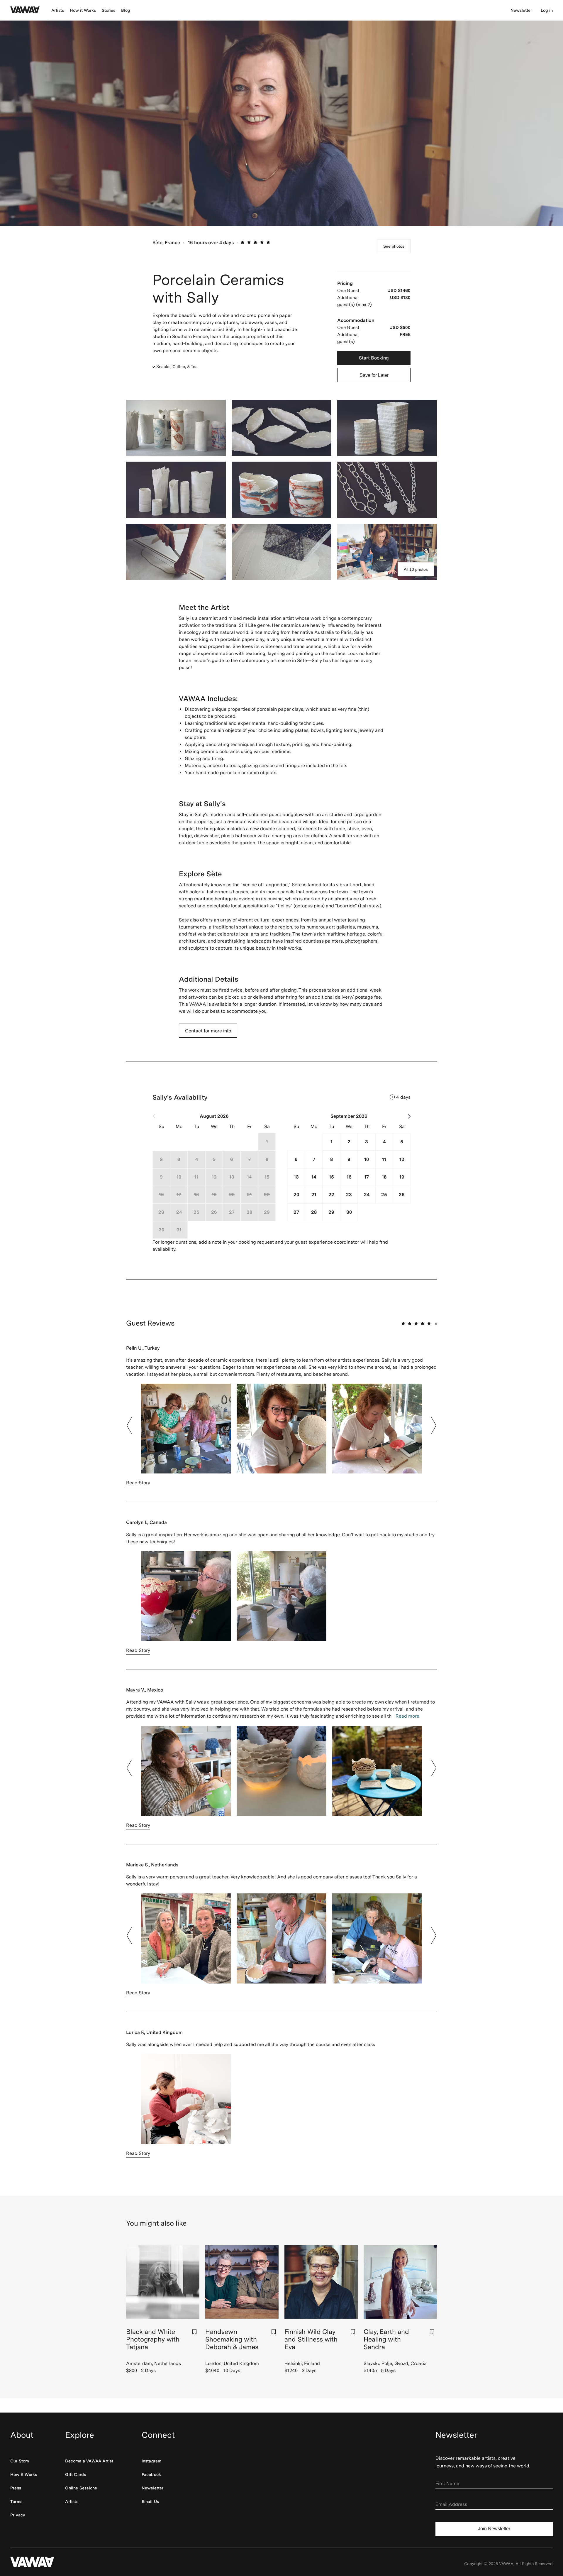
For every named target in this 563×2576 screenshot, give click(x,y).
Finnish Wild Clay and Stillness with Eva (311, 2339)
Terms (16, 2501)
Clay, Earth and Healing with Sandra (386, 2339)
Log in (547, 10)
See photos (394, 246)
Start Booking (374, 358)
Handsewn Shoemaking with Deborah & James (232, 2339)
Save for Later (374, 375)
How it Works (83, 10)
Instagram (152, 2461)
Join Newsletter (494, 2529)
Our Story (20, 2461)
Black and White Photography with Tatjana (153, 2339)
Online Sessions (81, 2488)
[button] (129, 1426)
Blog (126, 10)
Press (16, 2488)
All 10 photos (416, 569)
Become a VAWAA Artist (89, 2461)
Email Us (150, 2501)
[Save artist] (194, 2332)
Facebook (151, 2474)
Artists (58, 10)
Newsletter (521, 10)
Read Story (138, 1483)
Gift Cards (76, 2474)
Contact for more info (208, 1031)
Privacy (18, 2515)
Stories (108, 10)
